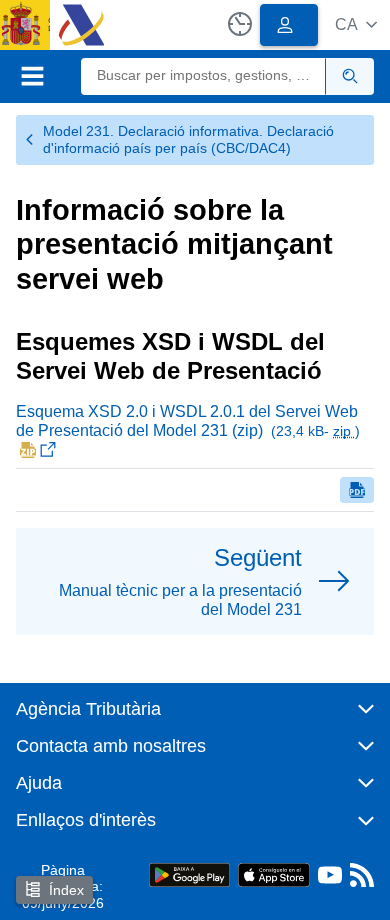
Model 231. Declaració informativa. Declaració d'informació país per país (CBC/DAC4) (188, 139)
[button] (356, 24)
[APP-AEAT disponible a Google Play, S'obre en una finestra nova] (189, 873)
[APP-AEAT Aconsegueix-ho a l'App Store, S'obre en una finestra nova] (274, 873)
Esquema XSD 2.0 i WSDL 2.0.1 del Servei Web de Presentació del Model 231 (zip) (188, 421)
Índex (66, 890)
